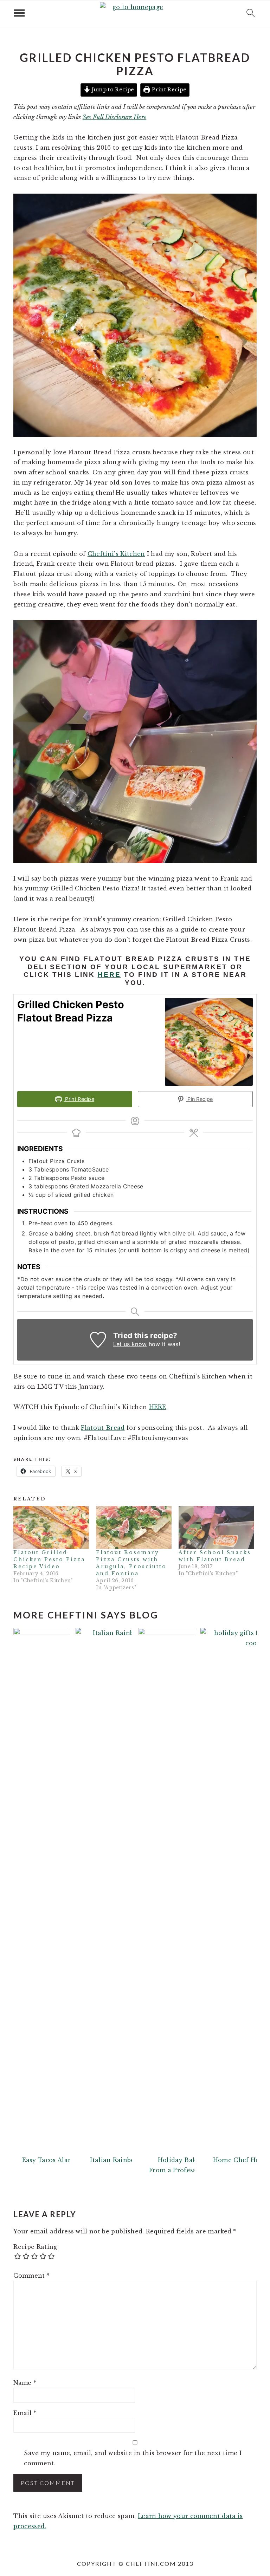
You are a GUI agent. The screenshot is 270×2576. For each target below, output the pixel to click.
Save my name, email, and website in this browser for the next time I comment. (133, 2458)
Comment (31, 2276)
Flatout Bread (103, 1428)
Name (25, 2383)
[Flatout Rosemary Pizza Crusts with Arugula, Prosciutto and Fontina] (134, 1528)
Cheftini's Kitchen (116, 554)
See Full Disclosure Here (115, 117)
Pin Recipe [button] (200, 1099)
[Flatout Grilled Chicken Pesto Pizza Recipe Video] (51, 1528)
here (109, 975)
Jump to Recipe (112, 90)
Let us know (130, 1344)
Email (25, 2413)
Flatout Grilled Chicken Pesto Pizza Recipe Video (49, 1559)
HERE (158, 1407)
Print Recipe (168, 90)
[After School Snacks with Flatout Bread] (216, 1528)
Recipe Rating (35, 2247)
